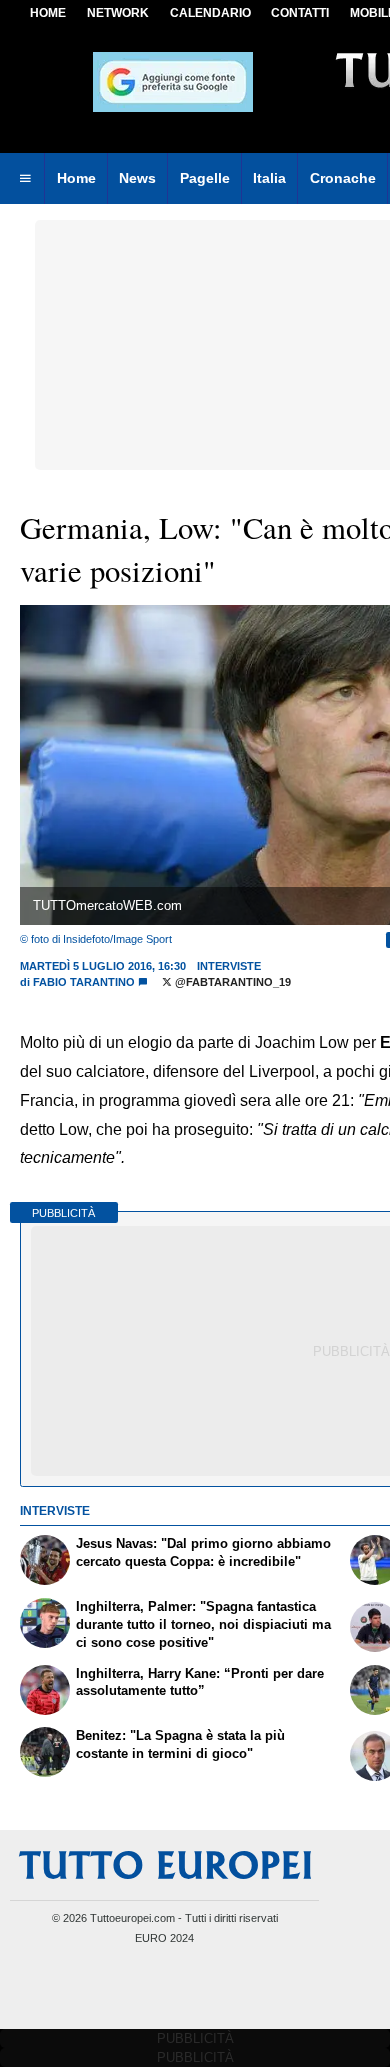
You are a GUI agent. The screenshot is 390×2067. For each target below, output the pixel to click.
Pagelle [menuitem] (205, 178)
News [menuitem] (137, 178)
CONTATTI (300, 13)
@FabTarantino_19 (231, 982)
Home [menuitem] (76, 178)
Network (118, 13)
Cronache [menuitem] (343, 178)
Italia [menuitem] (269, 178)
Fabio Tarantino (84, 982)
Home (48, 13)
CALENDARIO (210, 13)
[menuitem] (25, 179)
